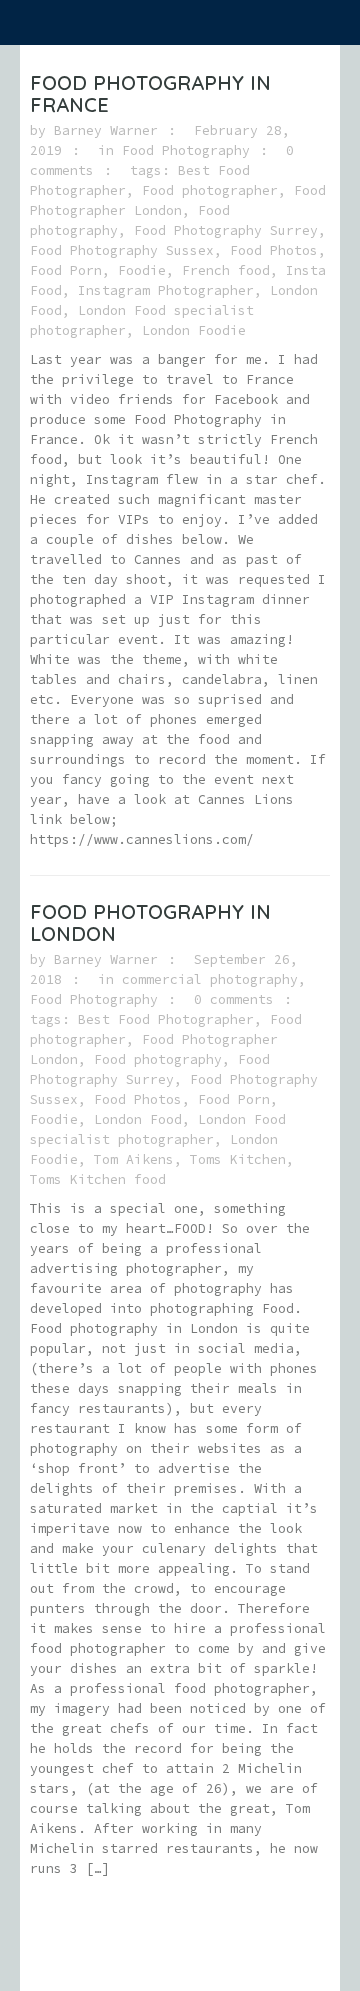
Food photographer (210, 190)
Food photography (158, 1059)
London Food (138, 1119)
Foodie (142, 270)
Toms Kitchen (238, 1159)
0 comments (234, 999)
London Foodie (194, 330)
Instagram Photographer (166, 290)
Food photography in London (150, 922)
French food (226, 270)
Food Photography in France (150, 93)
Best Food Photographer (166, 1019)
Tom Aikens (134, 1159)
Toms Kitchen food (98, 1179)
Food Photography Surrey (226, 230)
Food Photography (186, 150)
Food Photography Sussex (122, 250)
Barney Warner (106, 130)
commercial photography (210, 979)
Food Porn (66, 270)
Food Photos (274, 250)
